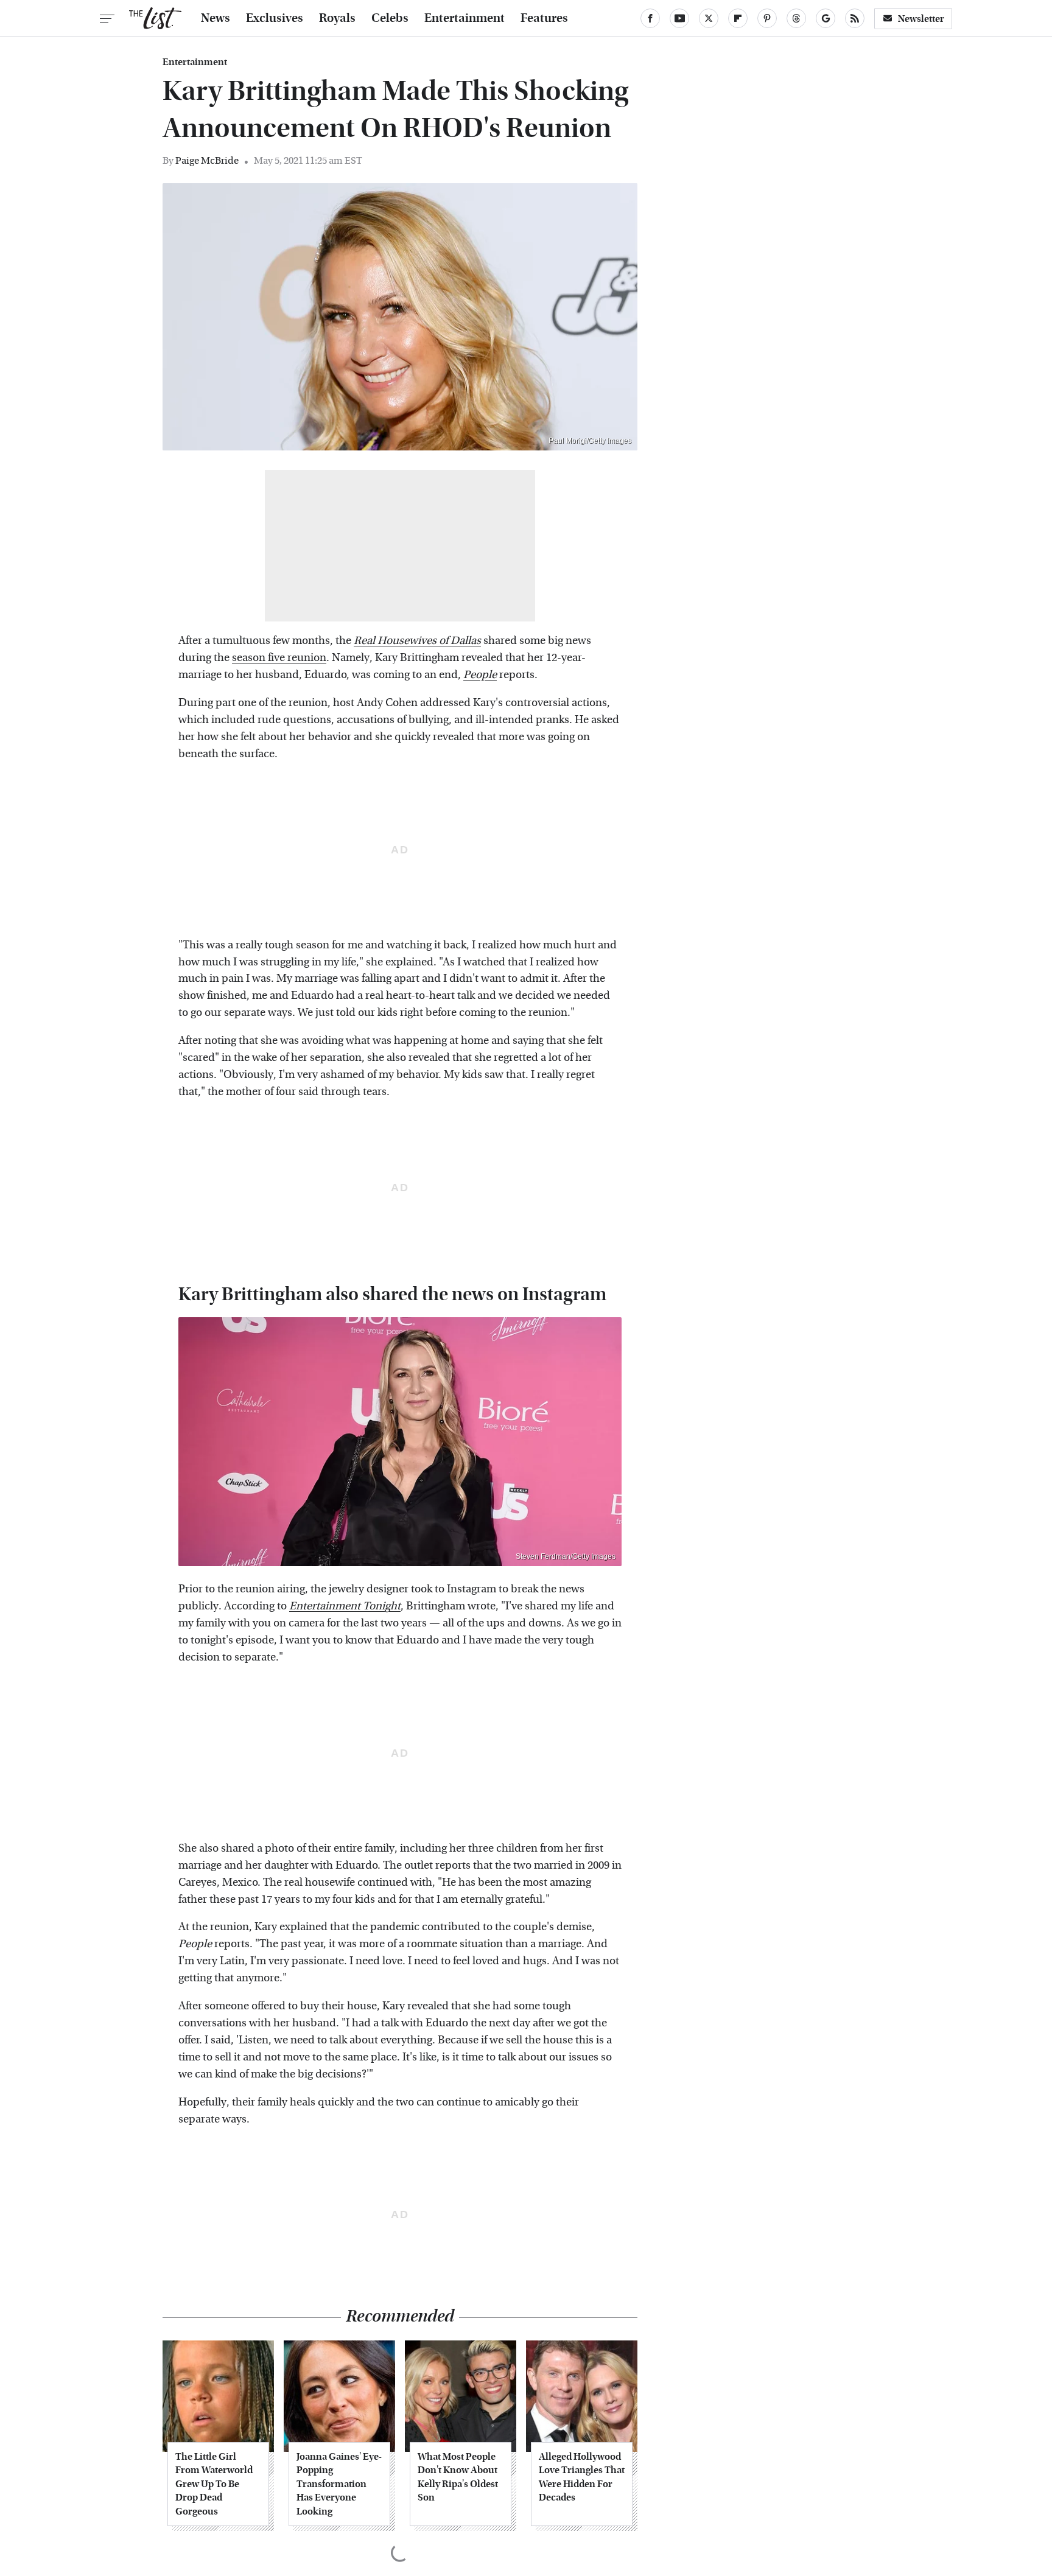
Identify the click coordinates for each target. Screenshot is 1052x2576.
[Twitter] (709, 18)
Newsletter (921, 19)
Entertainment (465, 18)
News (216, 18)
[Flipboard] (738, 18)
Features (544, 18)
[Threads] (796, 18)
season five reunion (279, 658)
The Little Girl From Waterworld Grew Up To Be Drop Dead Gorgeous (214, 2484)
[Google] (826, 18)
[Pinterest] (767, 18)
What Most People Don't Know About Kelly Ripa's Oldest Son (458, 2477)
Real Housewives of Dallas (417, 641)
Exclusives (275, 18)
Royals (337, 18)
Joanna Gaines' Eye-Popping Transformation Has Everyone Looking (339, 2484)
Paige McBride (207, 160)
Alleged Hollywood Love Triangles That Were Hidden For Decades (582, 2477)
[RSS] (855, 18)
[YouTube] (679, 18)
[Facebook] (650, 18)
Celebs (390, 18)
